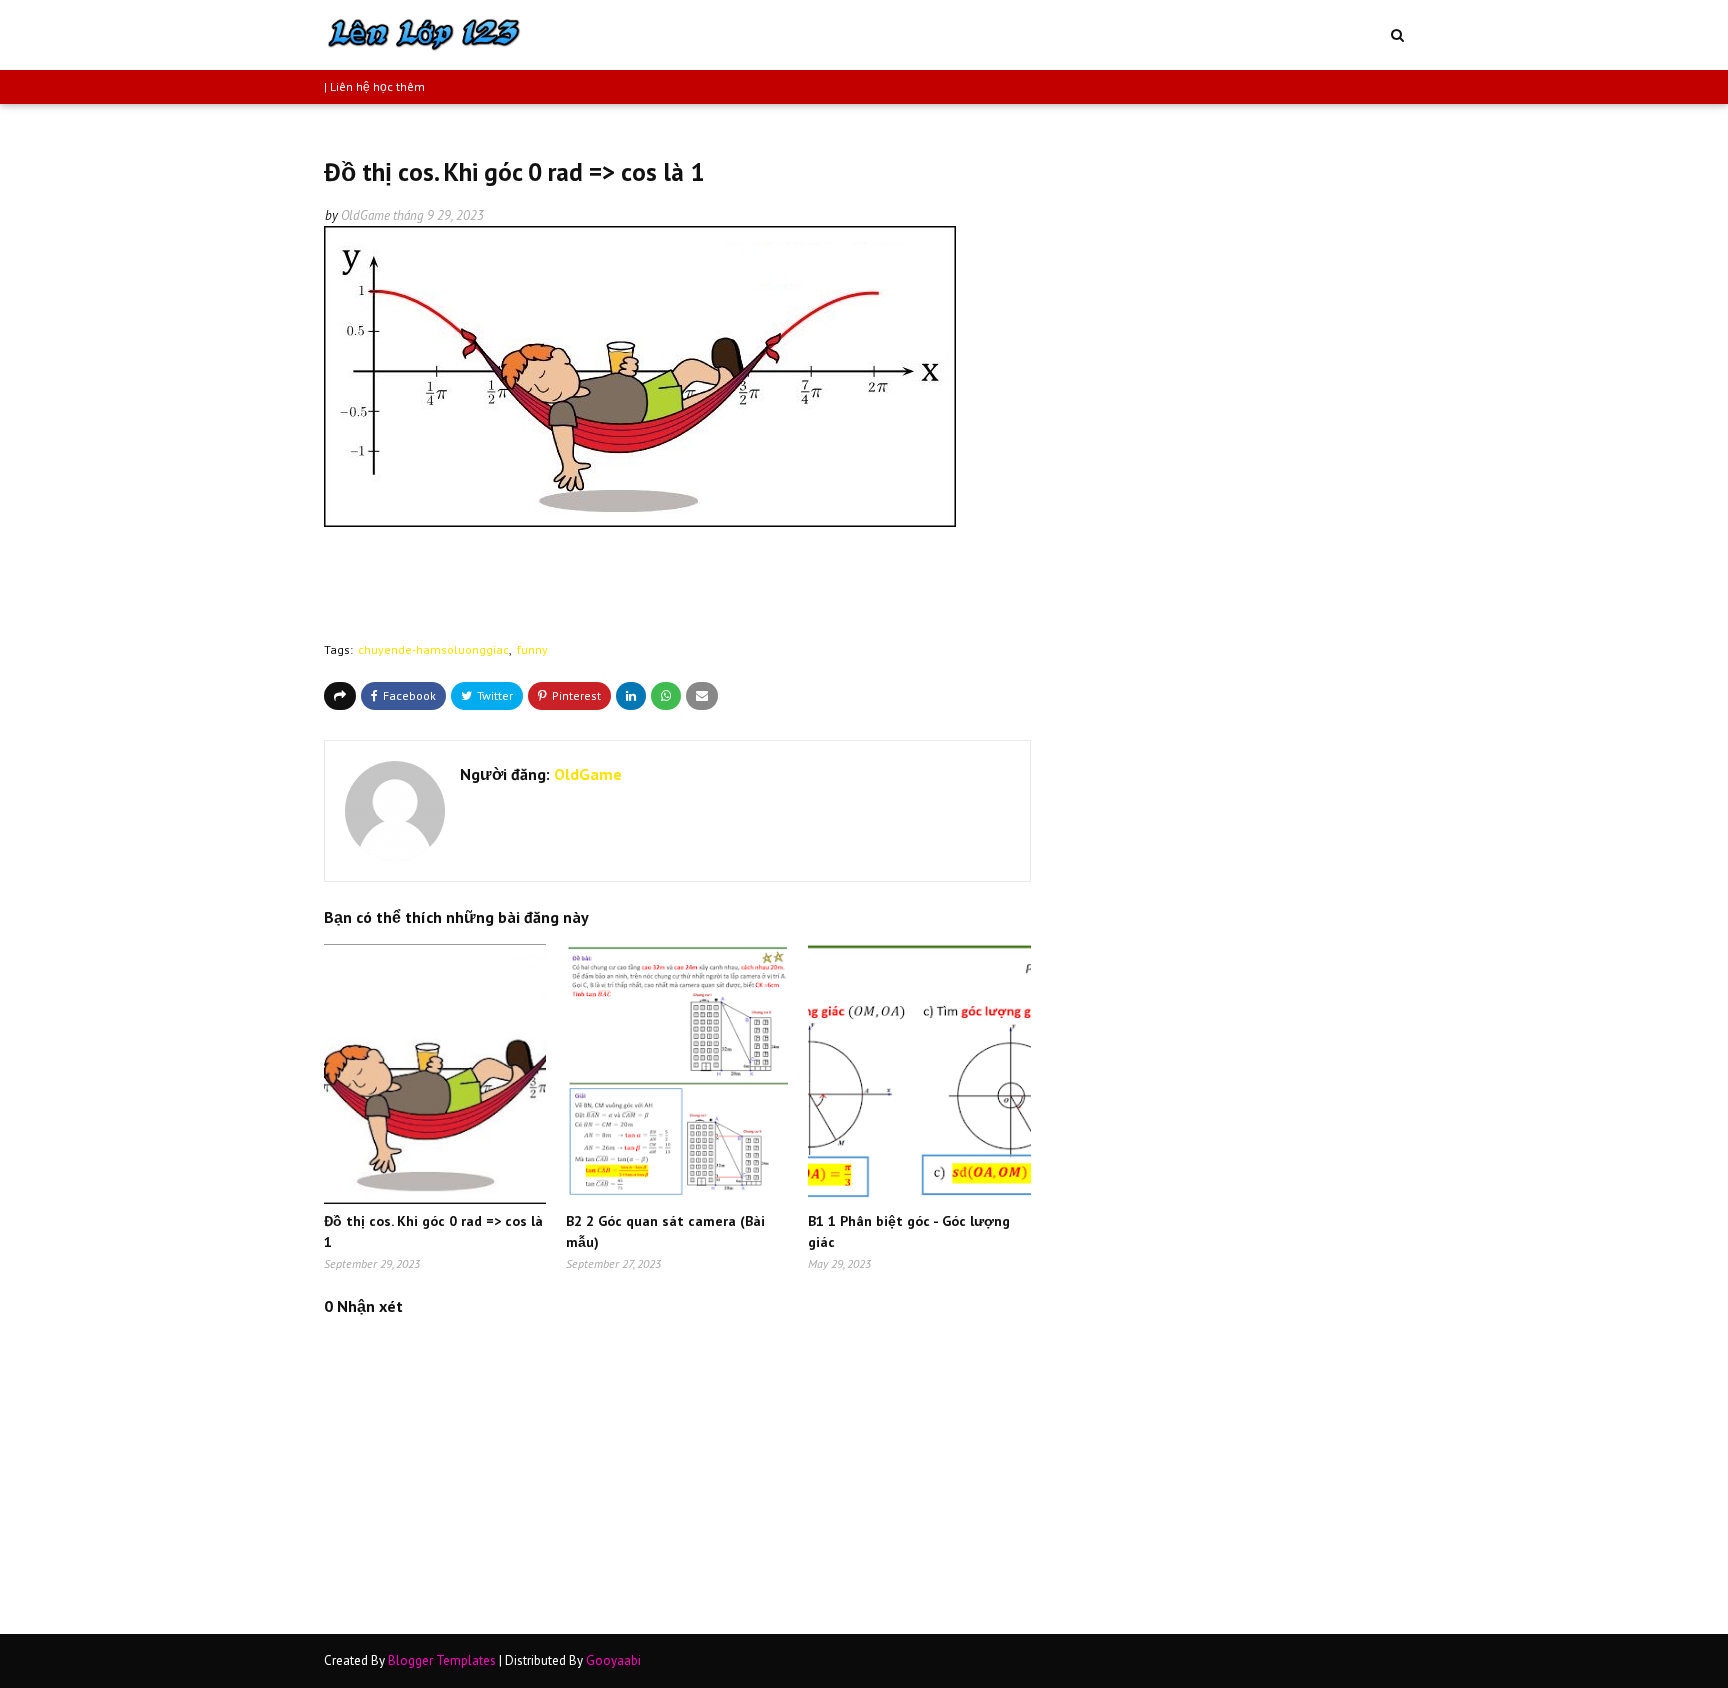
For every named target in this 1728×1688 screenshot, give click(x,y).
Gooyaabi (613, 1660)
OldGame (365, 215)
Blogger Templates (442, 1660)
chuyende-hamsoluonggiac (433, 649)
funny (532, 649)
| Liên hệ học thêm (374, 86)
